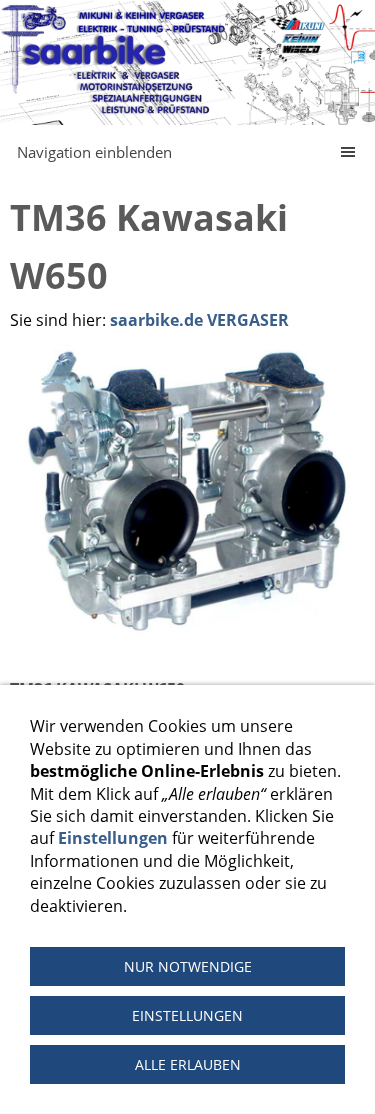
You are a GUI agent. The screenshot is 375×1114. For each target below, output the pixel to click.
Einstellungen (113, 838)
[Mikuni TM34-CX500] (187, 492)
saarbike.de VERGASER (199, 320)
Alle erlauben (188, 1064)
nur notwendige (188, 966)
